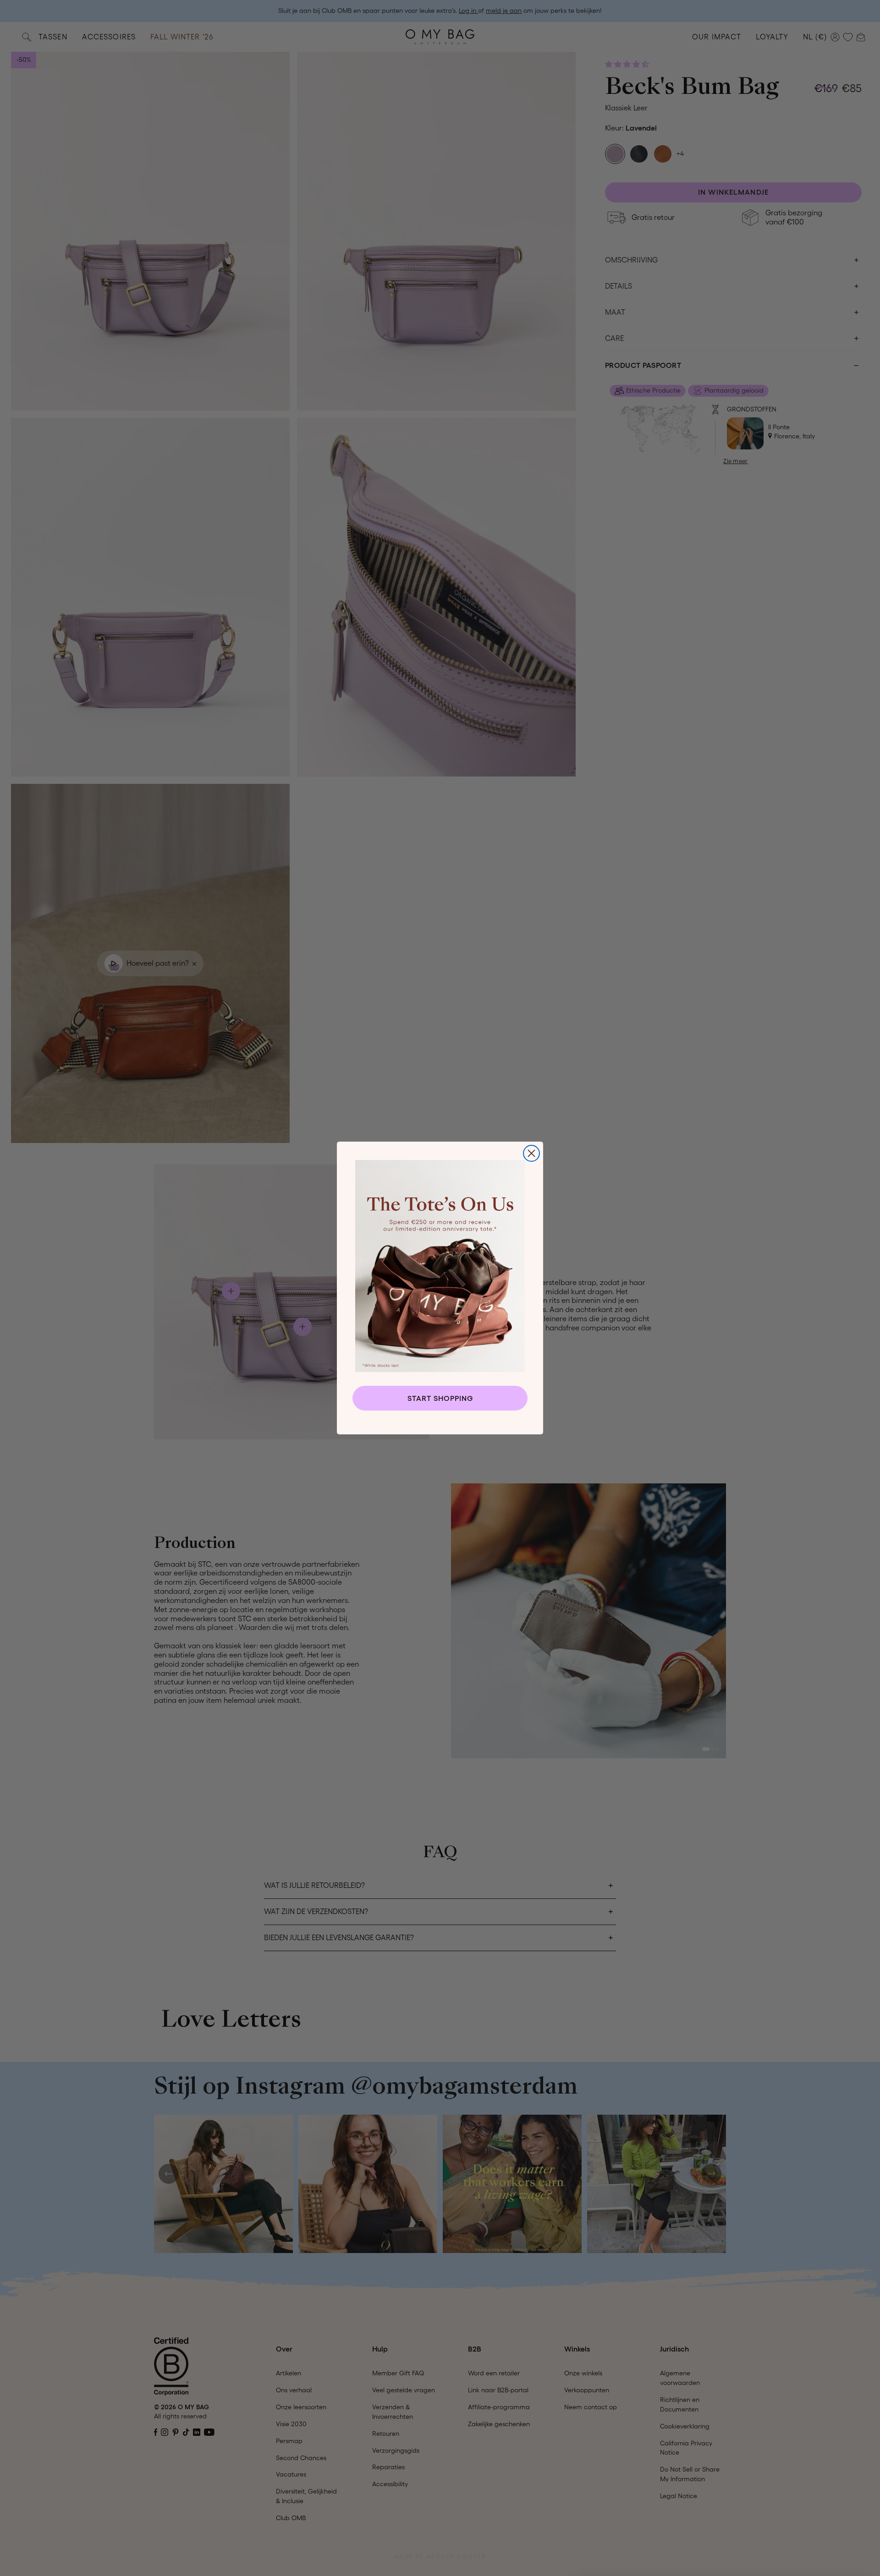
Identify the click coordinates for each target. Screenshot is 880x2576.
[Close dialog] (531, 1153)
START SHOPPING (440, 1398)
